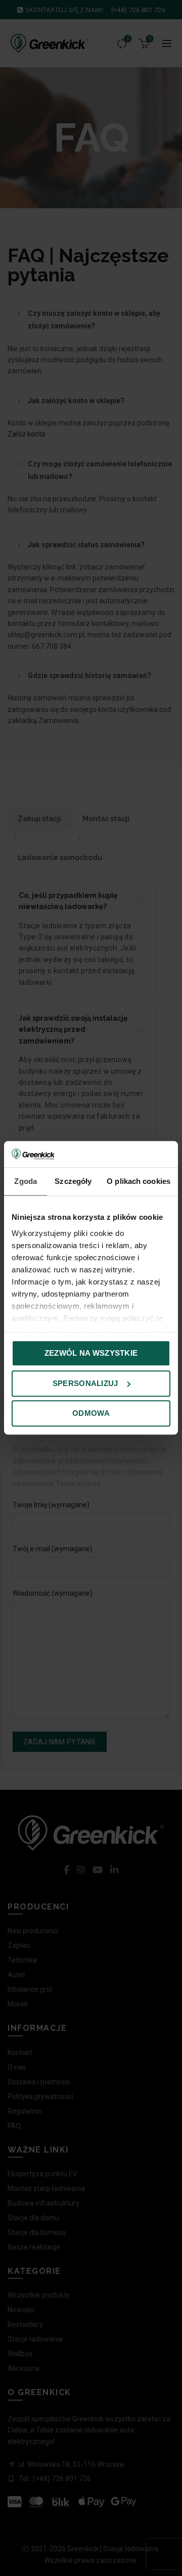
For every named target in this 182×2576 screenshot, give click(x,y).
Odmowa (91, 1414)
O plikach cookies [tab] (139, 1182)
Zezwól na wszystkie (91, 1353)
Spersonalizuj (85, 1383)
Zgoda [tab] (26, 1182)
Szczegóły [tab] (73, 1182)
